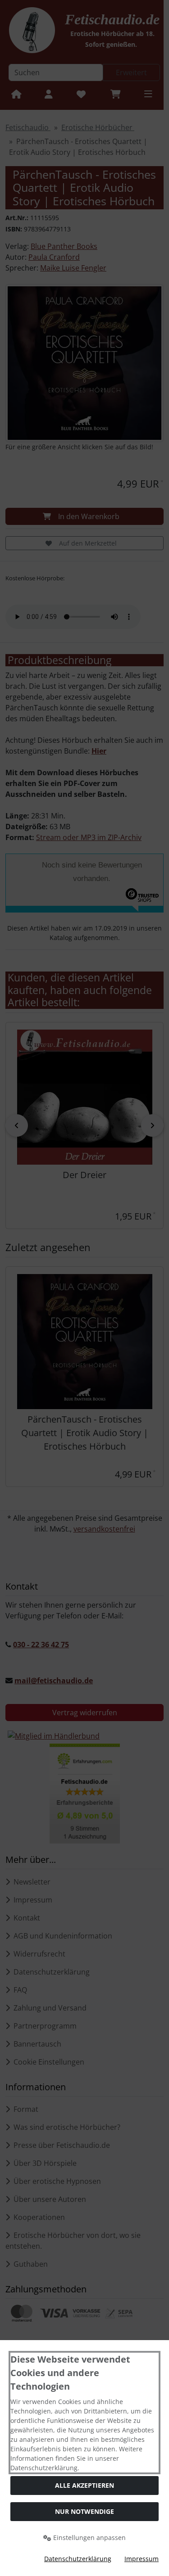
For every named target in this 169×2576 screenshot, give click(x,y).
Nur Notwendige (84, 2511)
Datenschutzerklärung (78, 2559)
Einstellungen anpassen (89, 2538)
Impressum (142, 2559)
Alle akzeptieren (84, 2485)
